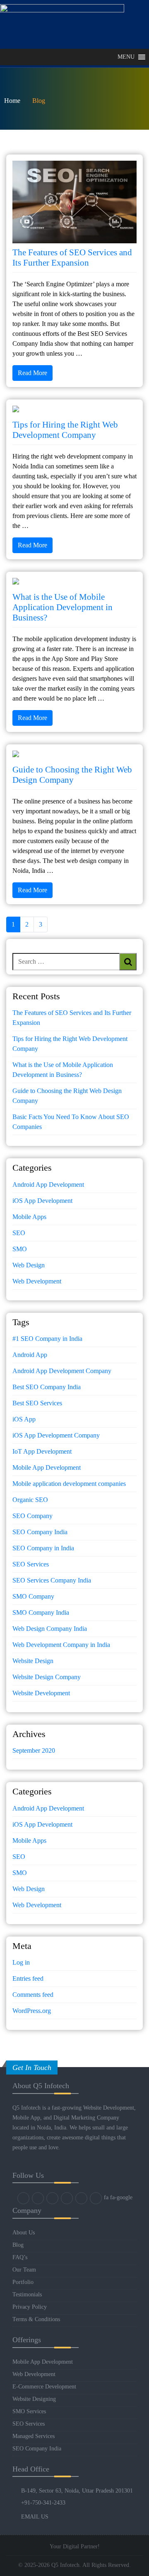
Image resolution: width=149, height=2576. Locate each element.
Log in (21, 1962)
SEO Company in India (43, 1548)
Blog (18, 2245)
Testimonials (27, 2294)
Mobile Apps (29, 1217)
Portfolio (23, 2282)
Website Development (41, 1693)
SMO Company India (41, 1612)
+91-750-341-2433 (43, 2503)
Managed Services (34, 2436)
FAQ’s (20, 2257)
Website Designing (34, 2399)
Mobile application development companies (69, 1484)
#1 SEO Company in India (47, 1339)
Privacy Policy (30, 2307)
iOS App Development (42, 1201)
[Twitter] (38, 2198)
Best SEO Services (37, 1403)
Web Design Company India (50, 1629)
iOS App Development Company (56, 1435)
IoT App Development (42, 1451)
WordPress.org (32, 2011)
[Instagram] (67, 2198)
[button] (126, 57)
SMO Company (33, 1596)
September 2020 (34, 1750)
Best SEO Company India (47, 1387)
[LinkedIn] (52, 2198)
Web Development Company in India (61, 1645)
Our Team (24, 2270)
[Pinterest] (81, 2198)
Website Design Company (47, 1677)
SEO (19, 1233)
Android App (30, 1355)
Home (12, 101)
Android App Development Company (62, 1371)
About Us (24, 2233)
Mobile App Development (47, 1467)
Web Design (29, 1265)
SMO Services (29, 2411)
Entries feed (28, 1978)
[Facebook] (23, 2198)
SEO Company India (40, 1532)
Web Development (37, 1281)
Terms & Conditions (36, 2319)
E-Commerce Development (44, 2387)
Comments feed (33, 1995)
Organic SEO (30, 1500)
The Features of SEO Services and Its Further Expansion (72, 257)
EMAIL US (35, 2517)
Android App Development (48, 1185)
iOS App (24, 1419)
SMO (20, 1249)
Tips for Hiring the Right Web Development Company (65, 430)
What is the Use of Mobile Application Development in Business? (62, 607)
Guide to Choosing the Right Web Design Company (72, 775)
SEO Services (31, 1564)
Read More (32, 373)
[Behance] (96, 2198)
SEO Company (32, 1516)
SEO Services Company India (52, 1580)
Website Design (33, 1661)
